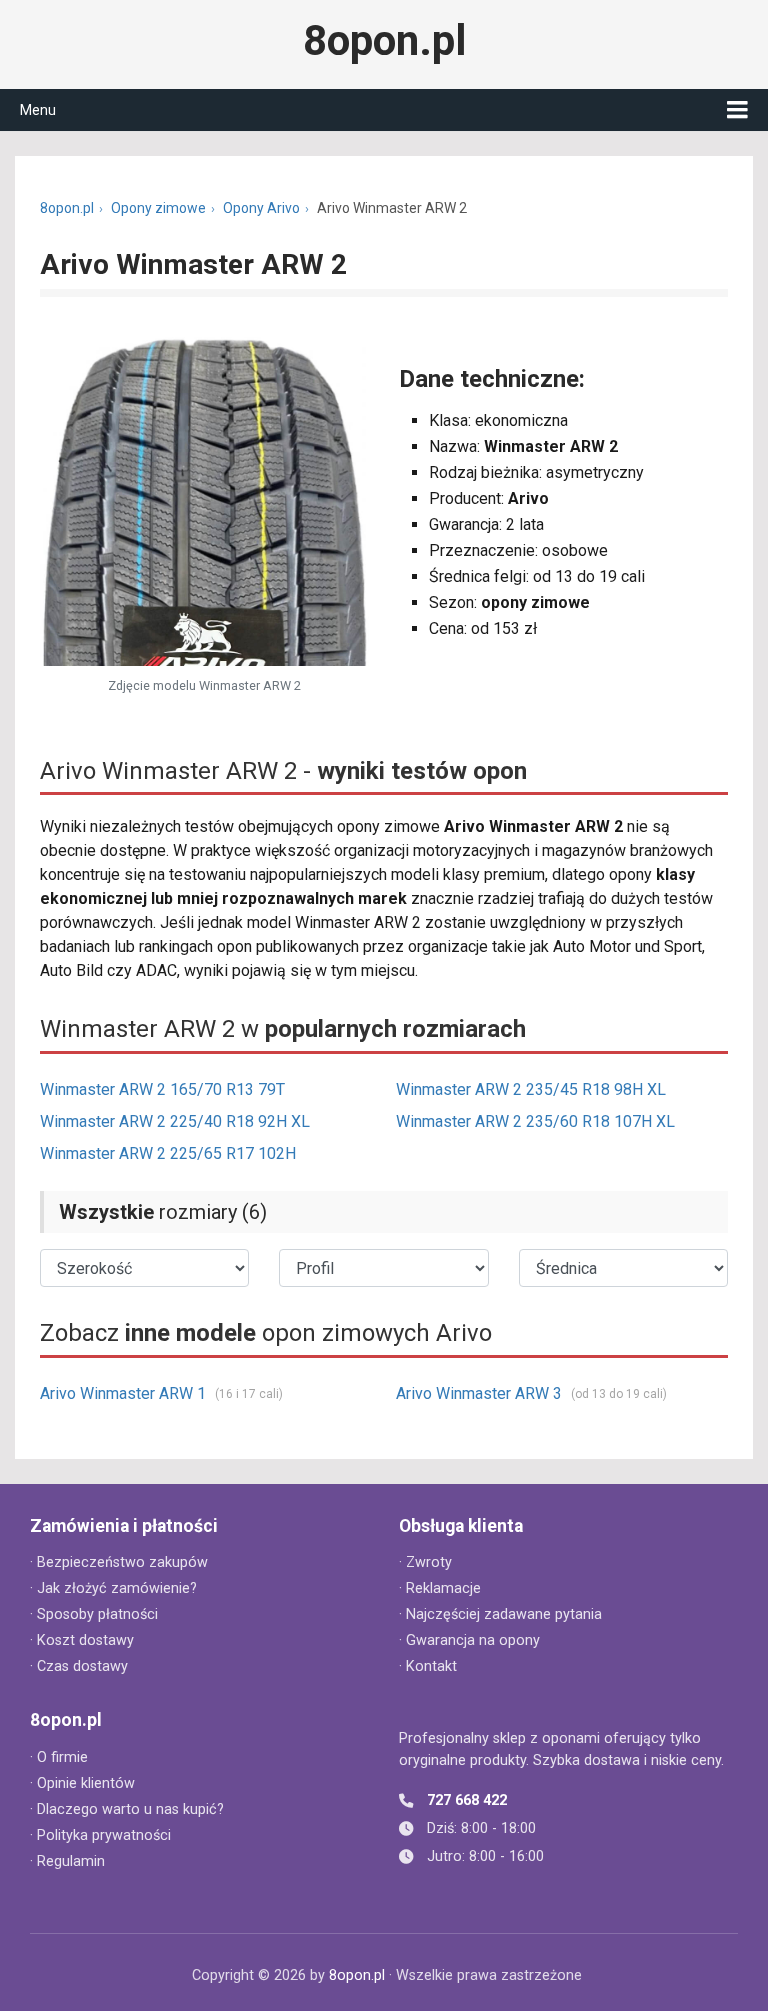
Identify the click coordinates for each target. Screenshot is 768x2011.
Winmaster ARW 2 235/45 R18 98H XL (531, 1089)
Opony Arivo (261, 208)
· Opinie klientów (82, 1783)
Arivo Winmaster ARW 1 (123, 1393)
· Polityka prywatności (100, 1835)
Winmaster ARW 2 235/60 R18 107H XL (535, 1121)
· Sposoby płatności (94, 1614)
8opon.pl (384, 41)
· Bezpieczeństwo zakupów (119, 1562)
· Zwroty (425, 1562)
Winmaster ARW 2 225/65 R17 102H (168, 1153)
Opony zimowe (158, 208)
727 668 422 (467, 1800)
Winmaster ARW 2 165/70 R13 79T (162, 1089)
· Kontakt (428, 1666)
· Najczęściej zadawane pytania (500, 1614)
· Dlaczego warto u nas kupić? (127, 1809)
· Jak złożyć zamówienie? (113, 1588)
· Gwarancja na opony (469, 1640)
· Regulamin (67, 1861)
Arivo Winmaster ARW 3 (479, 1393)
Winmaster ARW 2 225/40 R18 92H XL (175, 1121)
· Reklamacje (440, 1588)
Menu (38, 110)
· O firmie (59, 1757)
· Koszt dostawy (82, 1640)
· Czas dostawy (79, 1666)
